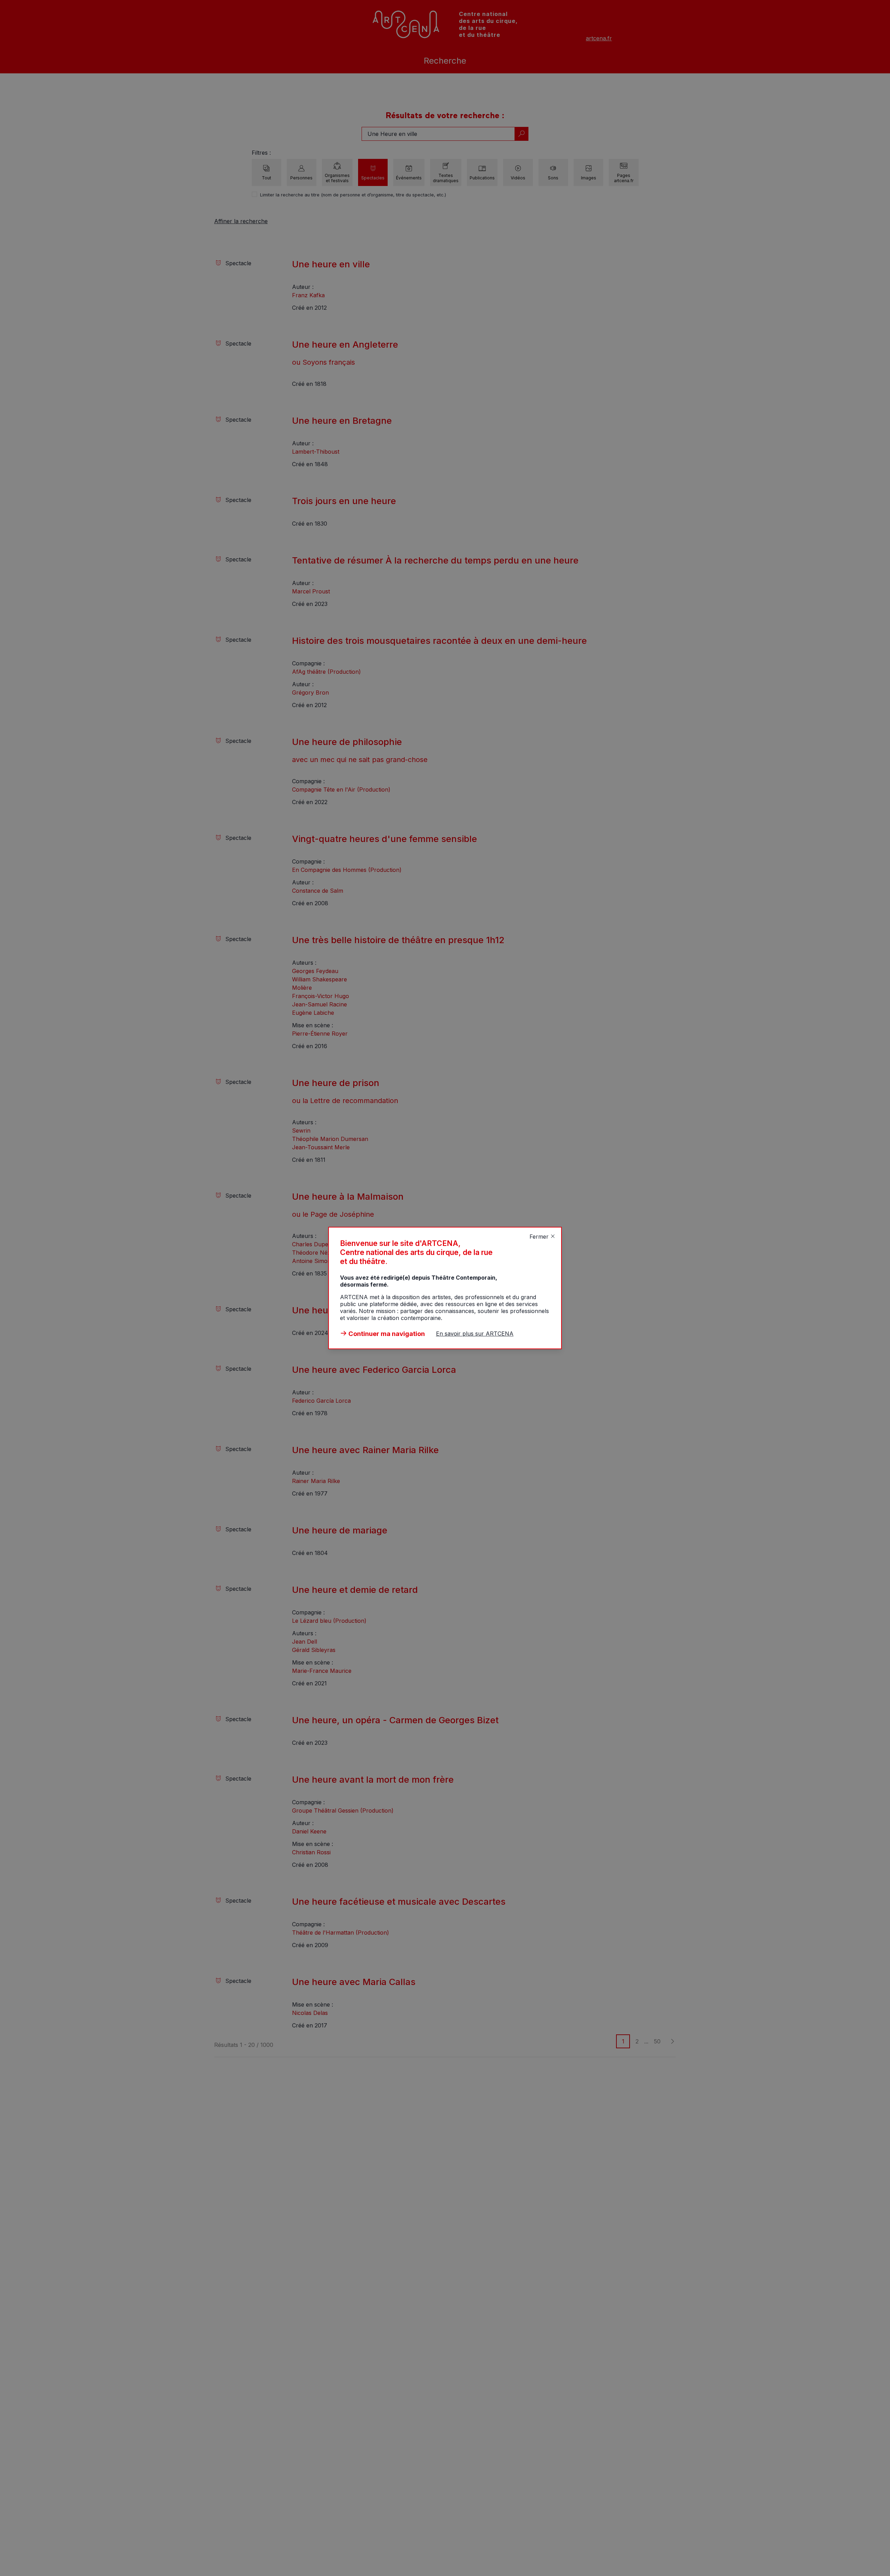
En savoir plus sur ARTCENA (475, 1334)
